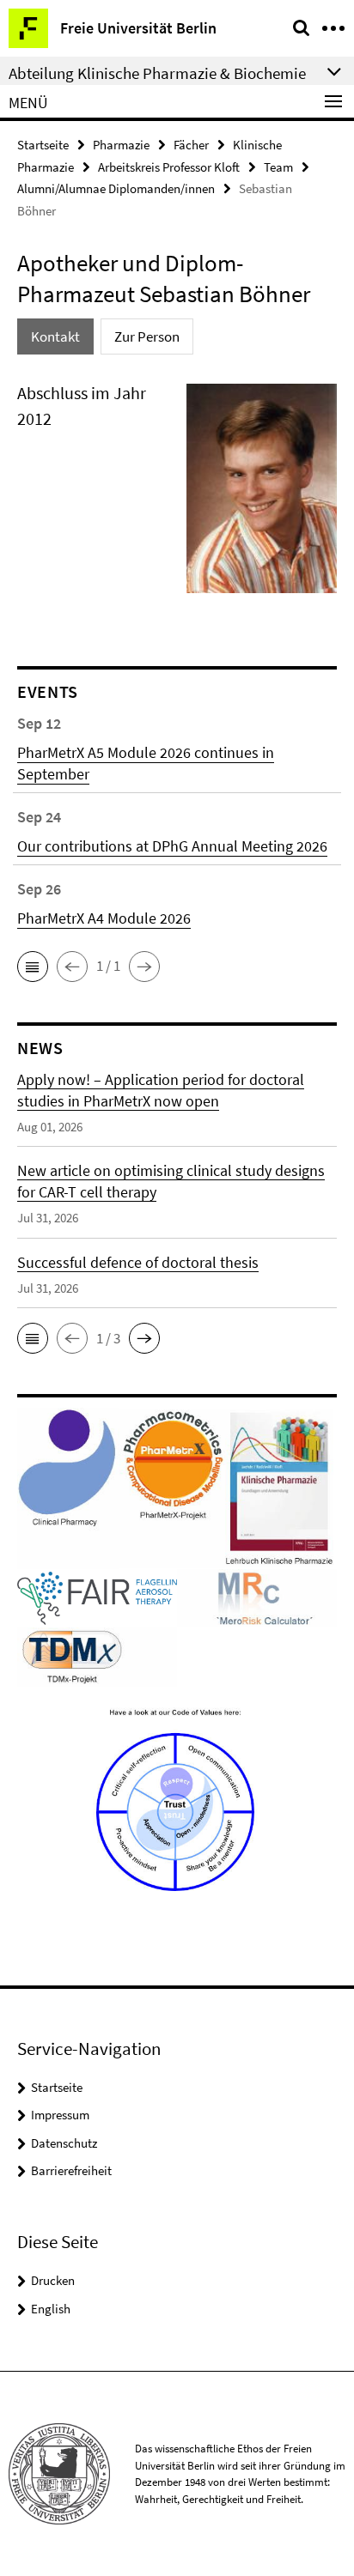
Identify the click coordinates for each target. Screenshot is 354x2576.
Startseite (43, 145)
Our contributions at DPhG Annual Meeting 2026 (172, 846)
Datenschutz (64, 2143)
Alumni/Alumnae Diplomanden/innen (116, 188)
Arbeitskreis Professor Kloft (169, 167)
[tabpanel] (177, 495)
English (51, 2309)
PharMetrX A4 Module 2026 (104, 918)
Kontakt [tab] (55, 336)
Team (278, 167)
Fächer (191, 145)
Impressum (60, 2115)
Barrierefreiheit (71, 2170)
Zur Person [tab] (147, 336)
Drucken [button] (53, 2280)
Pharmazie (121, 145)
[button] (33, 967)
